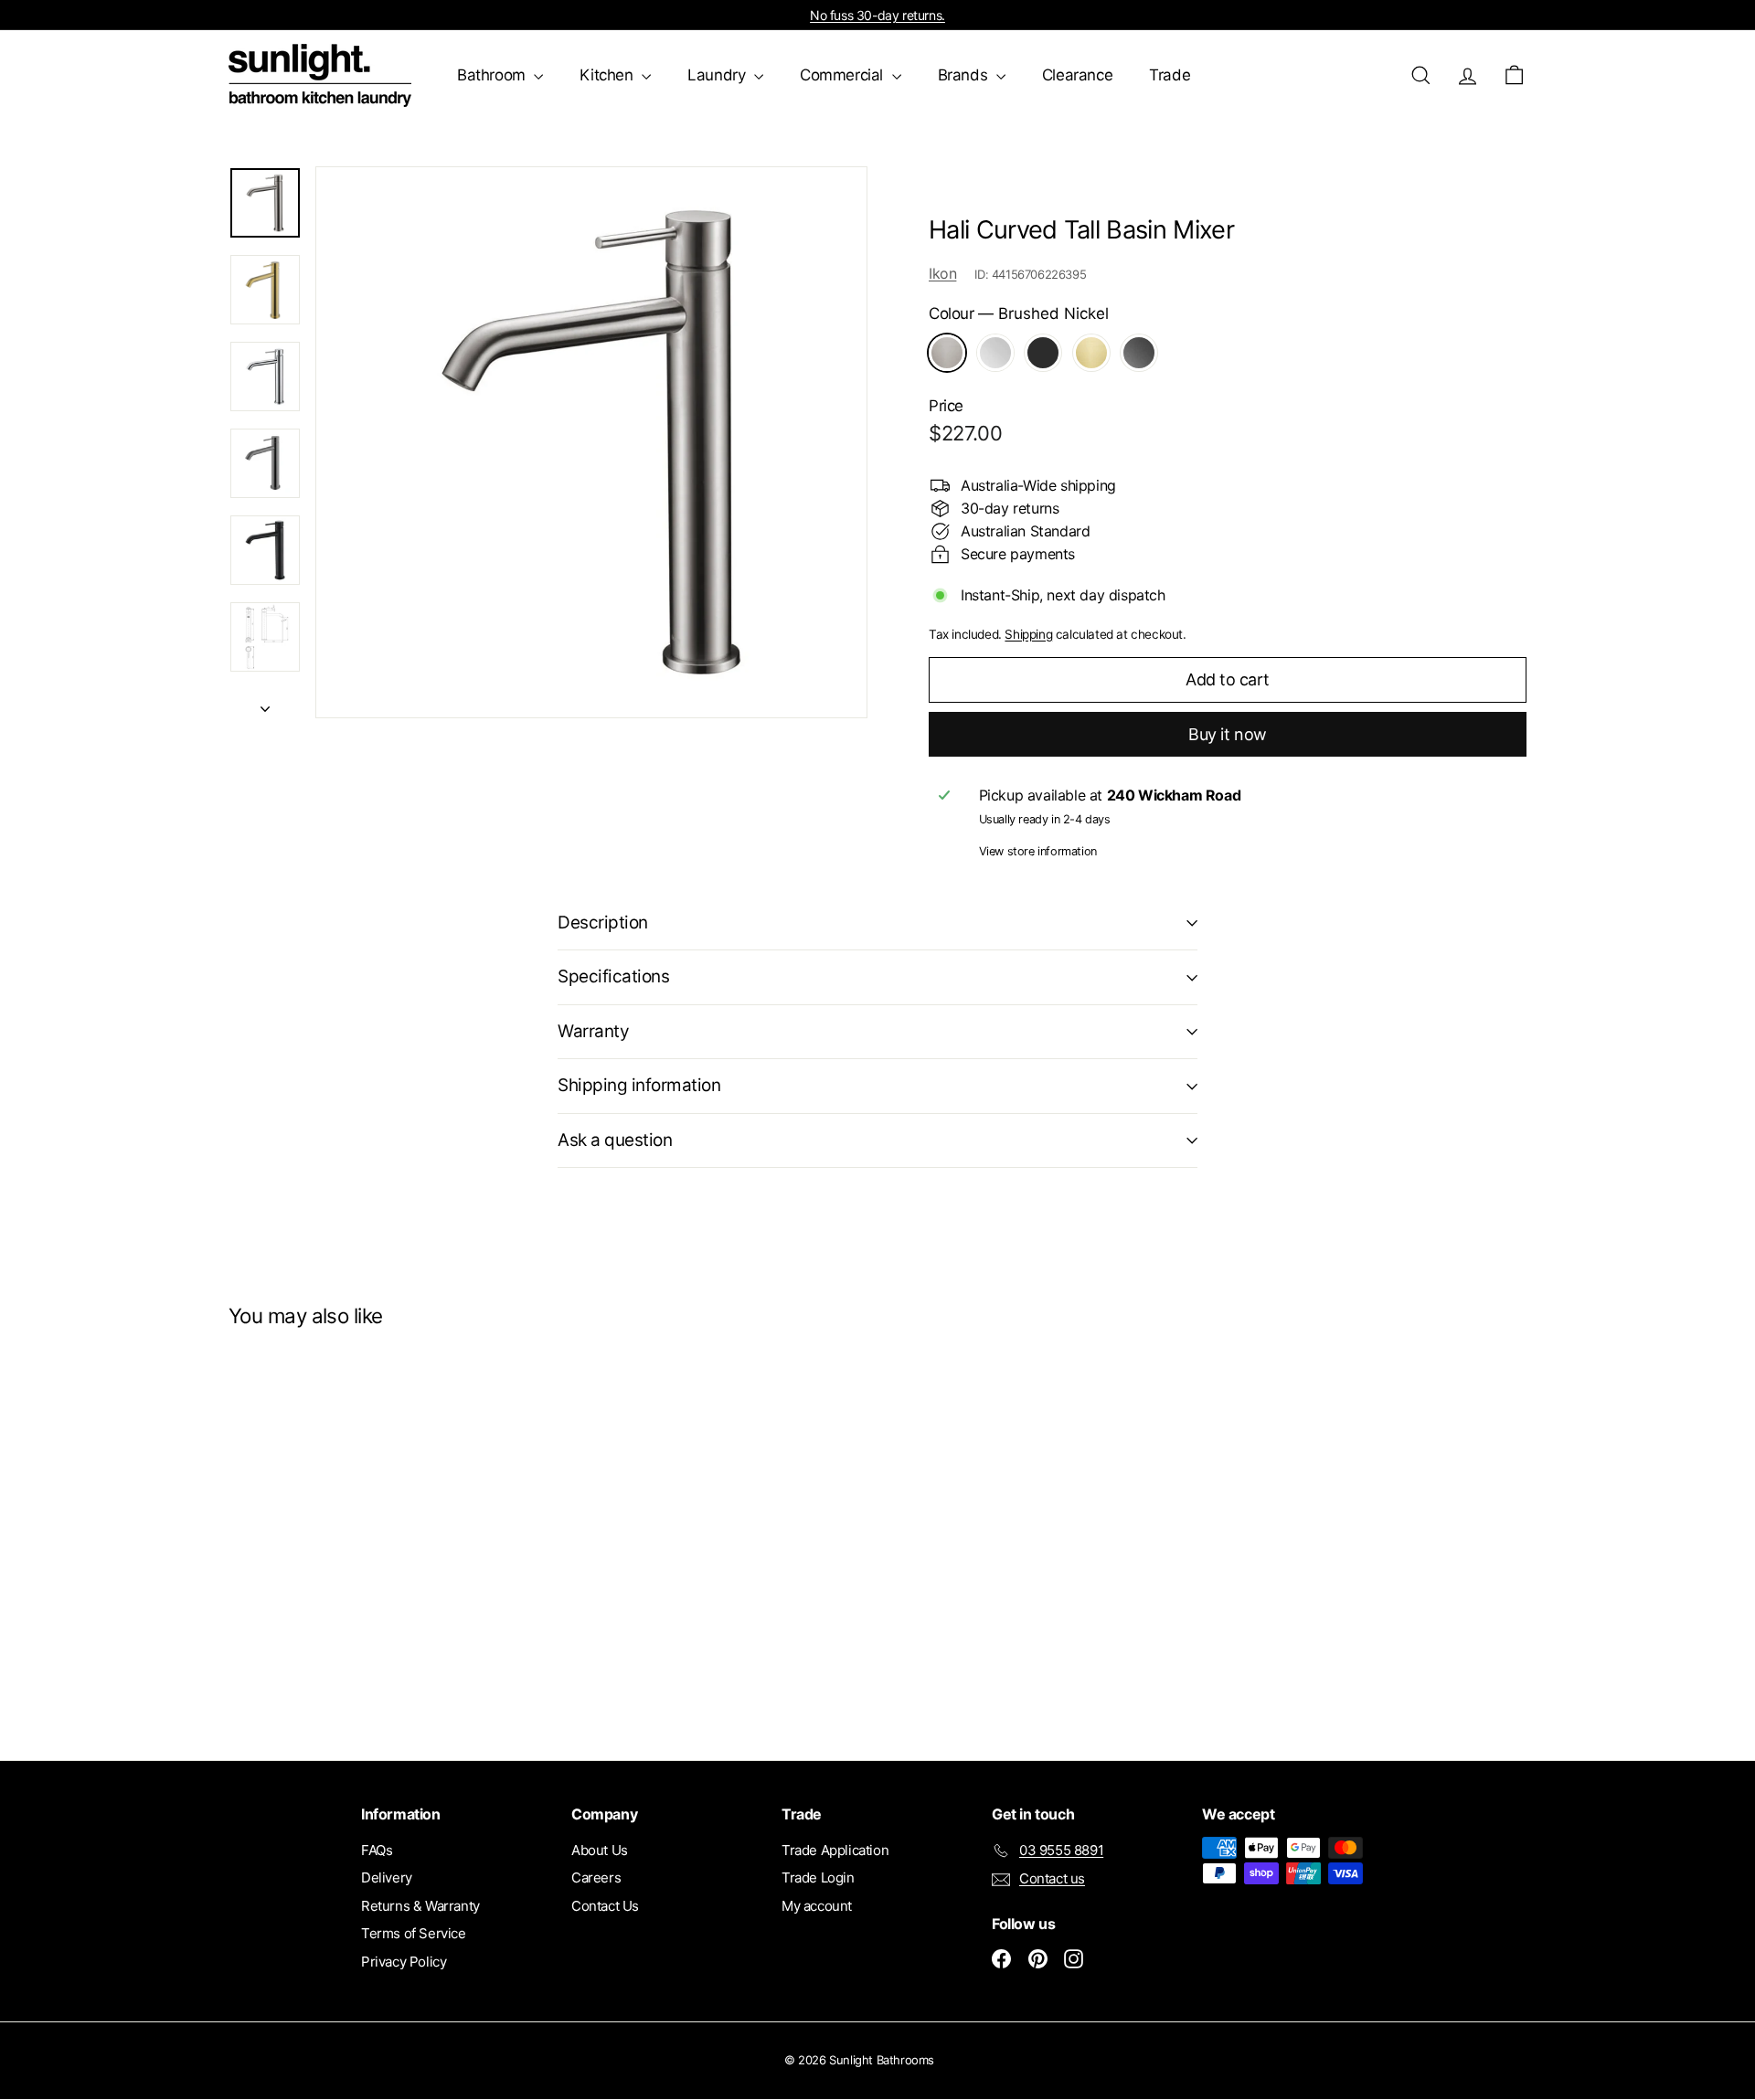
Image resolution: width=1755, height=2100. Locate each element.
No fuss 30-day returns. (877, 15)
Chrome (995, 353)
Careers (596, 1877)
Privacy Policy (404, 1962)
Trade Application (835, 1850)
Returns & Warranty (420, 1906)
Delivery (387, 1877)
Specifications (613, 976)
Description (603, 923)
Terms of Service (414, 1933)
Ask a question (615, 1140)
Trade (1170, 75)
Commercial (844, 75)
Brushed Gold (1091, 353)
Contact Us (605, 1906)
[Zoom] (591, 442)
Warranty (593, 1031)
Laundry (718, 75)
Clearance (1077, 75)
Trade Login (818, 1877)
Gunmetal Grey (1139, 353)
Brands (965, 75)
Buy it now (1228, 734)
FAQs (377, 1850)
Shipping (1028, 634)
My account (817, 1906)
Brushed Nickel (947, 353)
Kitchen (608, 75)
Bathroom (493, 75)
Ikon (942, 273)
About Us (600, 1850)
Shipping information (639, 1085)
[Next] (265, 703)
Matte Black (1043, 353)
